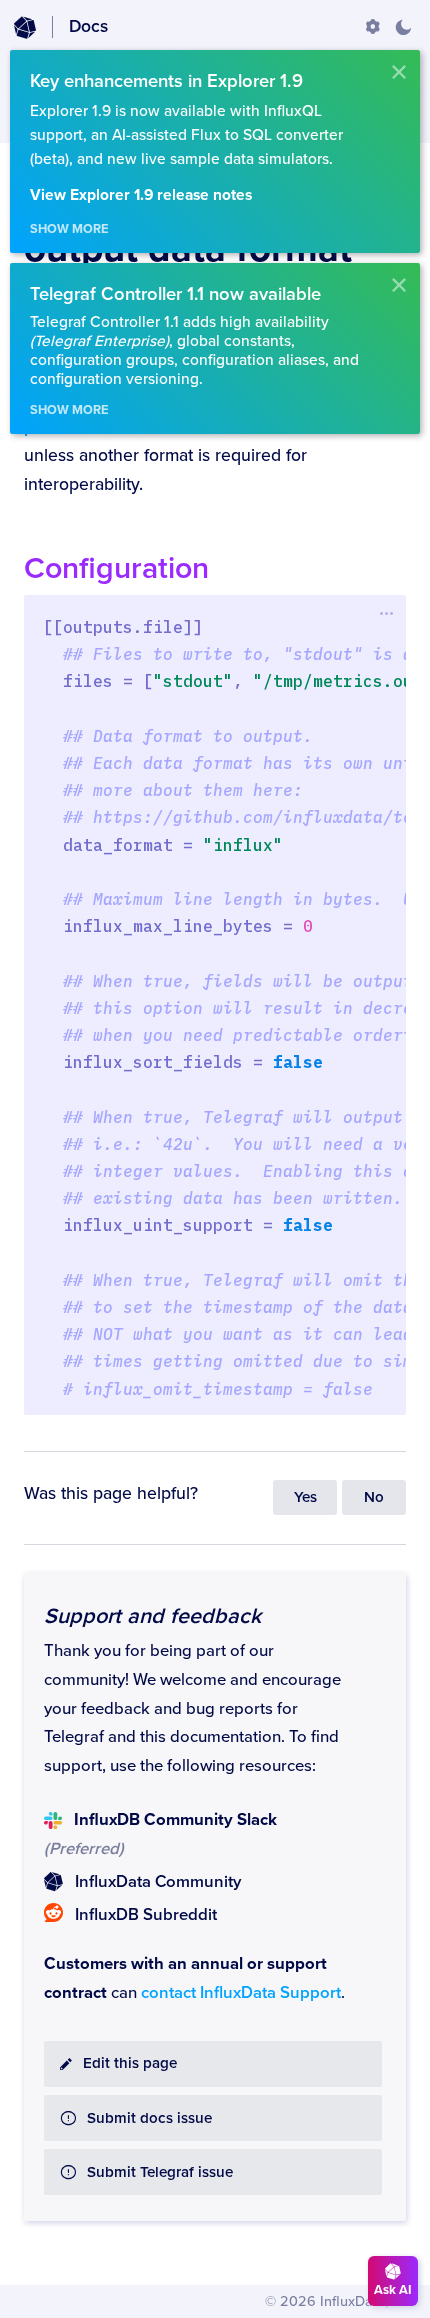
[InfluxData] (25, 28)
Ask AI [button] (393, 2290)
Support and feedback (152, 1616)
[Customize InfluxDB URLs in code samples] (373, 27)
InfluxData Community (158, 1882)
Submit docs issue (149, 2118)
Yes (305, 1497)
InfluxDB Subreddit (146, 1915)
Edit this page (130, 2063)
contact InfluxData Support (241, 1993)
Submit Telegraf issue (160, 2172)
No (374, 1497)
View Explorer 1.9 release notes (141, 195)
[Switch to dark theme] (403, 27)
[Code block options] (386, 613)
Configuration (116, 568)
